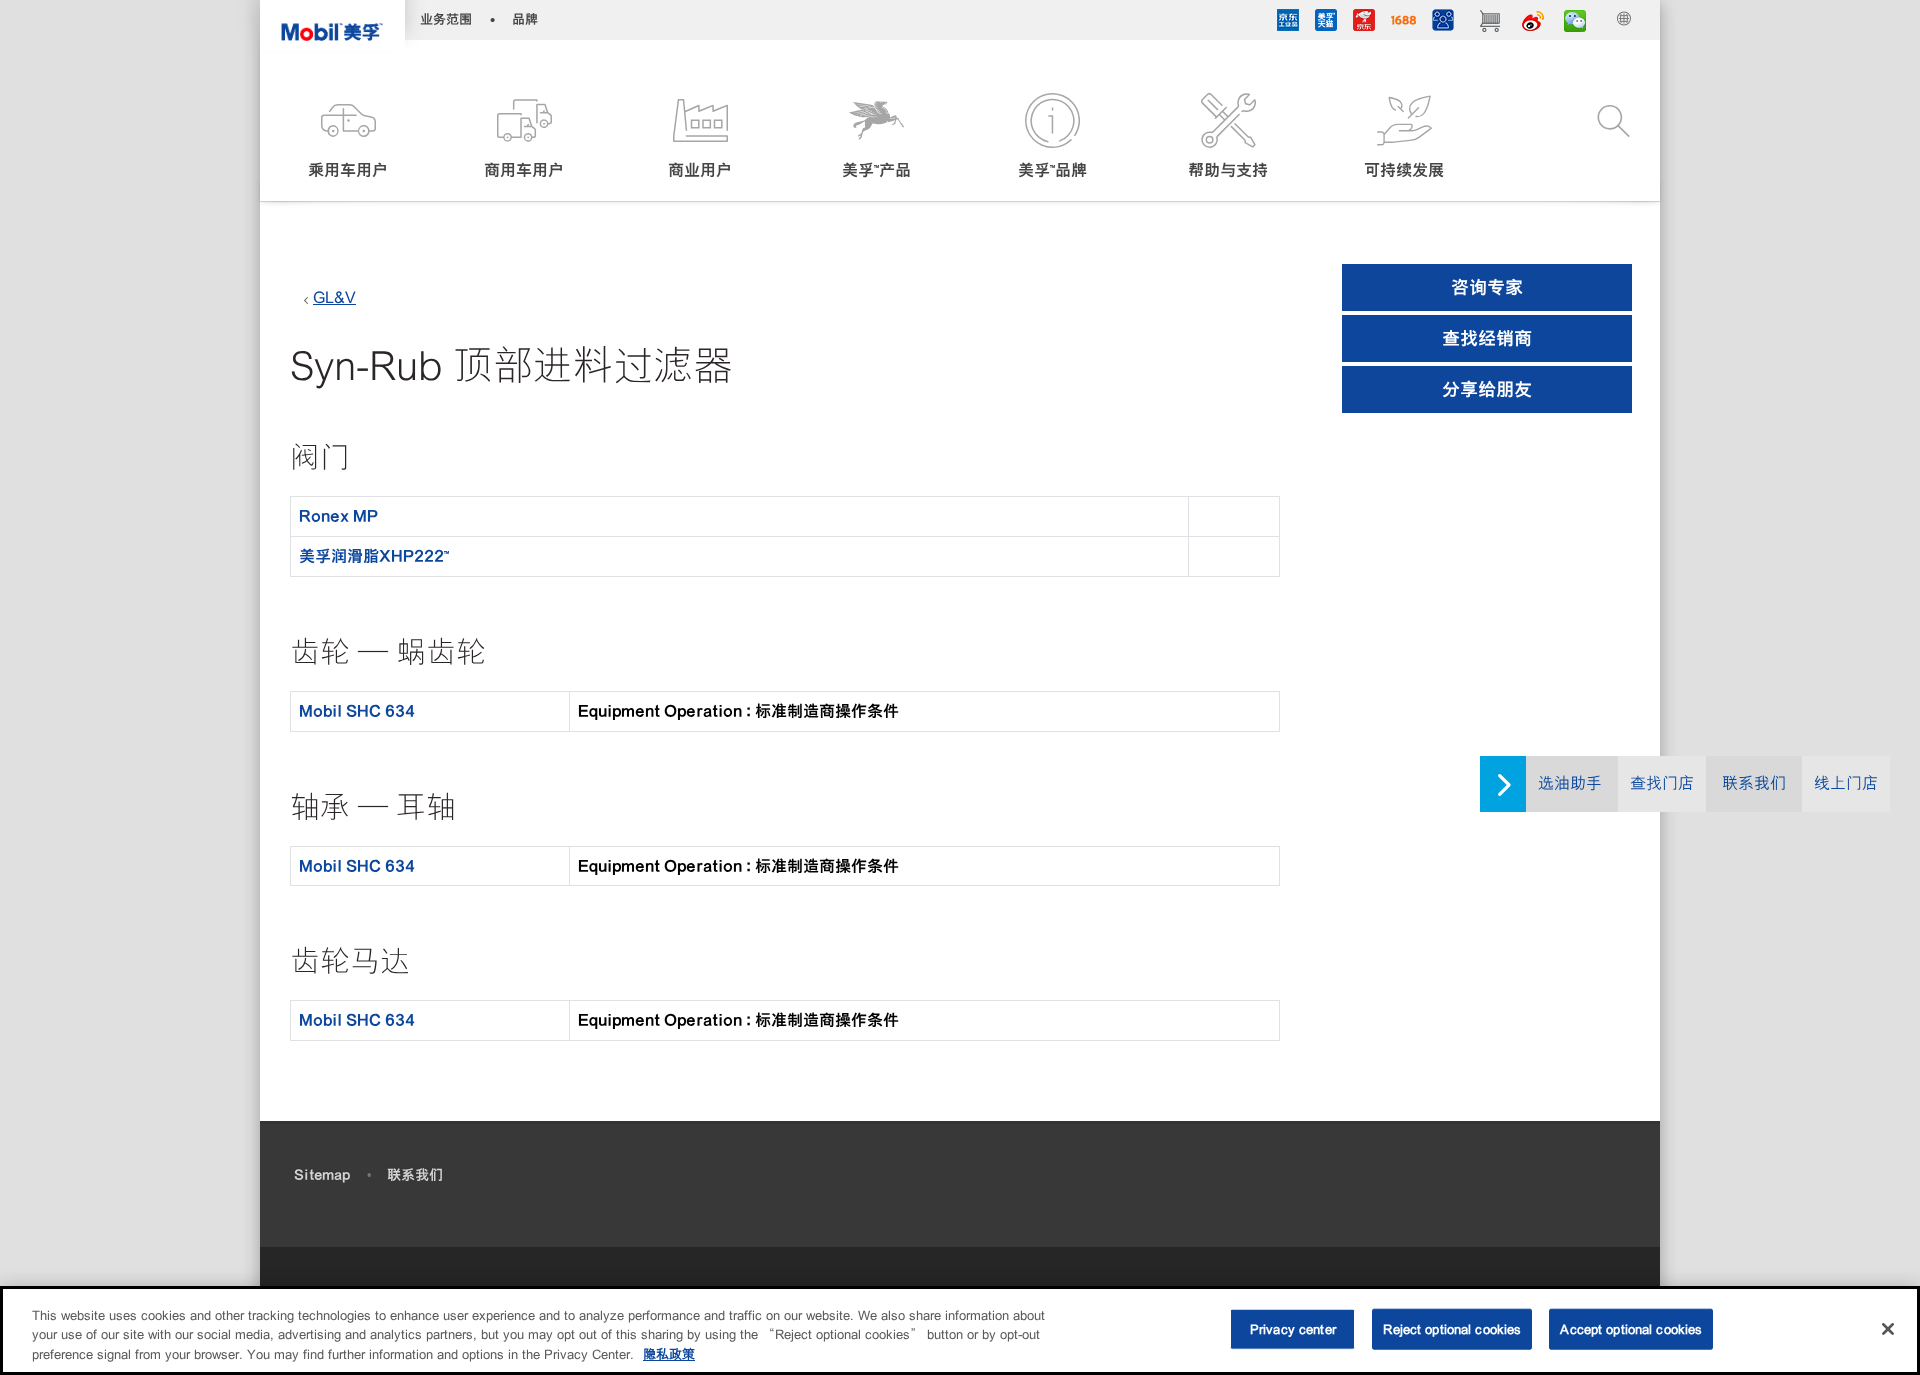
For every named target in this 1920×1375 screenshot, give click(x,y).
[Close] (1888, 1329)
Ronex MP (338, 516)
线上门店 (1846, 783)
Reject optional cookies (1452, 1328)
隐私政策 (669, 1354)
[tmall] (1326, 23)
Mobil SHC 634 (357, 711)
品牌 (525, 19)
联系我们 (1754, 783)
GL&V (334, 297)
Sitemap (322, 1175)
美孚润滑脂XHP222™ (374, 556)
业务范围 (446, 19)
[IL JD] (1288, 23)
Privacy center (1293, 1328)
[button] (348, 137)
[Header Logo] (332, 25)
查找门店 (1662, 783)
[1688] (1403, 23)
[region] (960, 1330)
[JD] (1364, 23)
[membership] (1443, 23)
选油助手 (1570, 783)
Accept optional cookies (1631, 1328)
